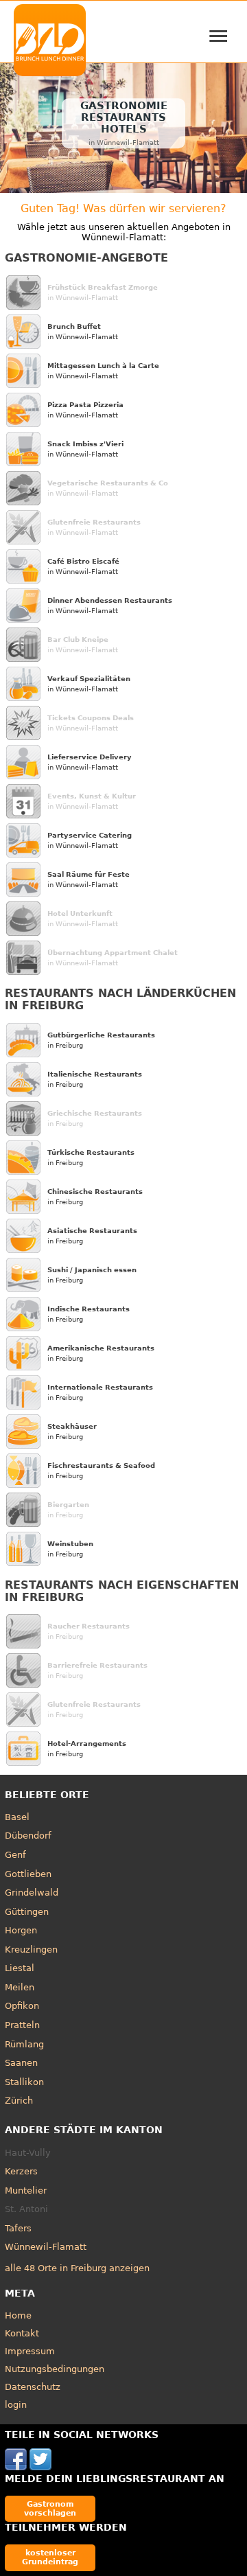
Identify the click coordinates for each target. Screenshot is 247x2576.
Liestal (20, 1968)
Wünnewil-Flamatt (46, 2247)
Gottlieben (28, 1874)
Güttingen (27, 1912)
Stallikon (24, 2082)
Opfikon (22, 2006)
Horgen (21, 1930)
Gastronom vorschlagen (50, 2508)
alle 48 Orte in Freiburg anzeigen (77, 2268)
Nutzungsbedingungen (55, 2369)
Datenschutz (33, 2387)
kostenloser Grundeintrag (50, 2557)
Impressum (30, 2351)
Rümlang (24, 2044)
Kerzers (21, 2171)
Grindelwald (32, 1893)
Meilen (20, 1987)
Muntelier (26, 2190)
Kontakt (22, 2333)
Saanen (21, 2063)
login (16, 2405)
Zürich (19, 2101)
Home (18, 2315)
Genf (15, 1855)
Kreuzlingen (31, 1950)
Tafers (18, 2228)
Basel (17, 1817)
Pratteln (22, 2025)
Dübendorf (28, 1836)
